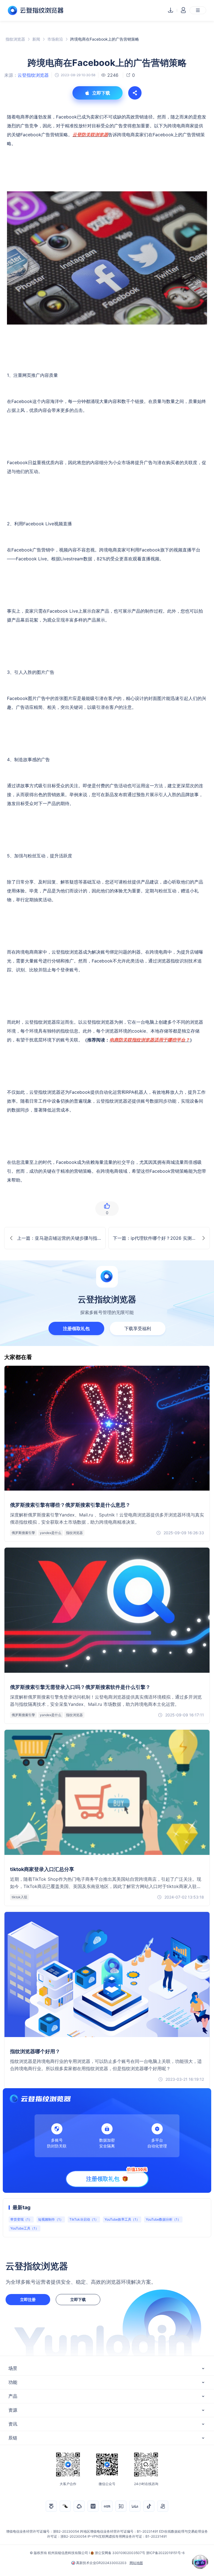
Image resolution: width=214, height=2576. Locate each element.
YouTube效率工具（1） (122, 2219)
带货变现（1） (21, 2219)
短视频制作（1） (51, 2219)
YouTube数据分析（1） (163, 2219)
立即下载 (78, 2299)
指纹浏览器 (15, 39)
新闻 (36, 39)
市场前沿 (55, 39)
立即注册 (28, 2299)
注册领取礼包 (76, 1328)
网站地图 (136, 2563)
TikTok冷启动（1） (84, 2219)
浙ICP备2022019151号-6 (165, 2553)
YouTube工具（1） (25, 2228)
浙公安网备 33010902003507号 (120, 2553)
